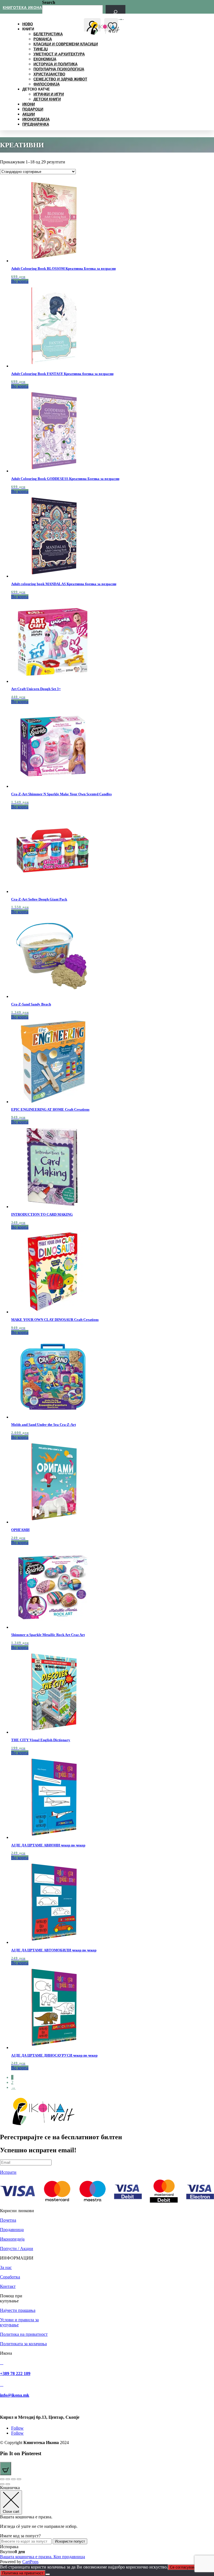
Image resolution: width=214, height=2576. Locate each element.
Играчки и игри (49, 94)
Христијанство (49, 74)
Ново (28, 24)
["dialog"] (107, 2525)
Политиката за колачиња (23, 2344)
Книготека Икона (22, 8)
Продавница (12, 2230)
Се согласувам (183, 2567)
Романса (43, 39)
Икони (29, 104)
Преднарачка (36, 124)
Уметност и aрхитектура (59, 54)
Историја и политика (55, 64)
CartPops (30, 2562)
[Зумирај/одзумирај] (2, 2479)
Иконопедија (36, 119)
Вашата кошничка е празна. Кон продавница (42, 2557)
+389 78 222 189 (15, 2373)
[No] (48, 2574)
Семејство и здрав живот (60, 79)
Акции (29, 114)
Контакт (8, 2286)
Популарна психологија (59, 69)
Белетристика (48, 34)
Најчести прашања (18, 2310)
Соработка (10, 2277)
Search (49, 2)
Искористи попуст (70, 2541)
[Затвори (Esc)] (19, 2479)
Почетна (8, 2220)
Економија (45, 59)
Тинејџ (41, 49)
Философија (47, 84)
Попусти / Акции (17, 2249)
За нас (6, 2267)
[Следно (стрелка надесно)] (8, 2484)
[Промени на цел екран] (8, 2479)
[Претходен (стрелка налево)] (2, 2484)
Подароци (33, 109)
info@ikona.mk (15, 2395)
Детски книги (47, 99)
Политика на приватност (24, 2334)
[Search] (115, 12)
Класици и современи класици (66, 44)
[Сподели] (13, 2479)
